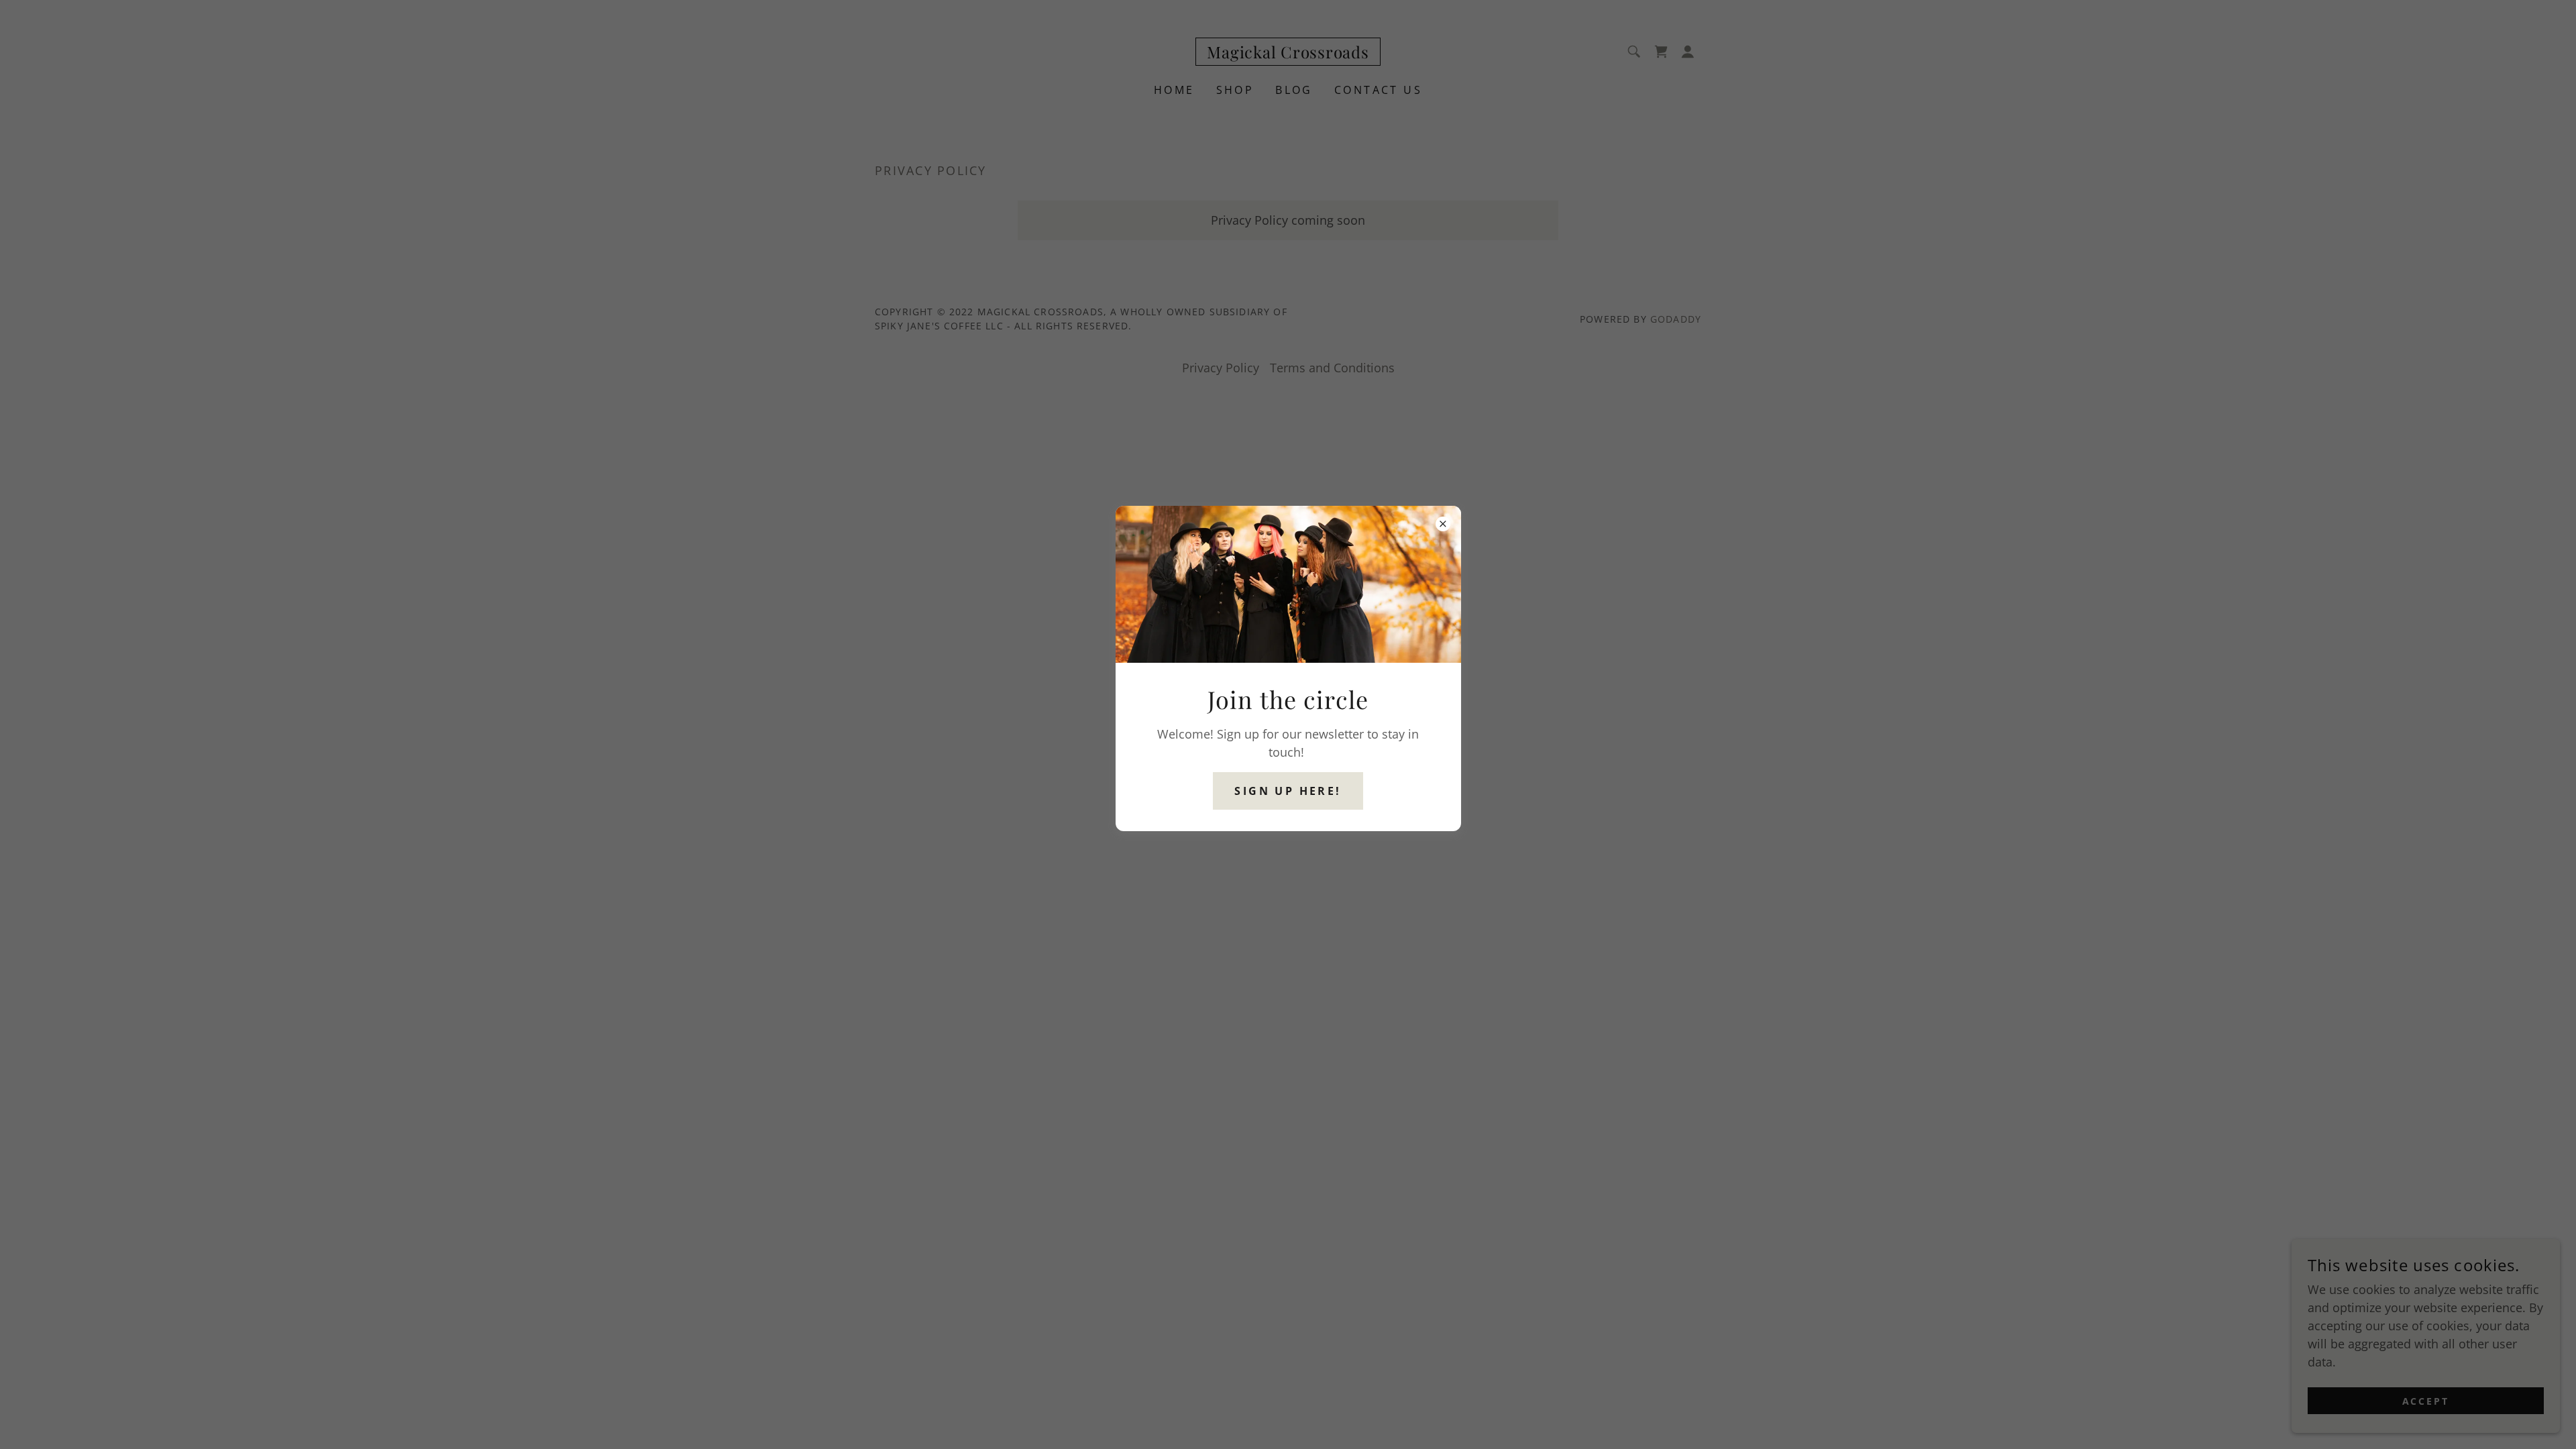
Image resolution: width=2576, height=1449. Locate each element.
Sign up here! (1288, 791)
